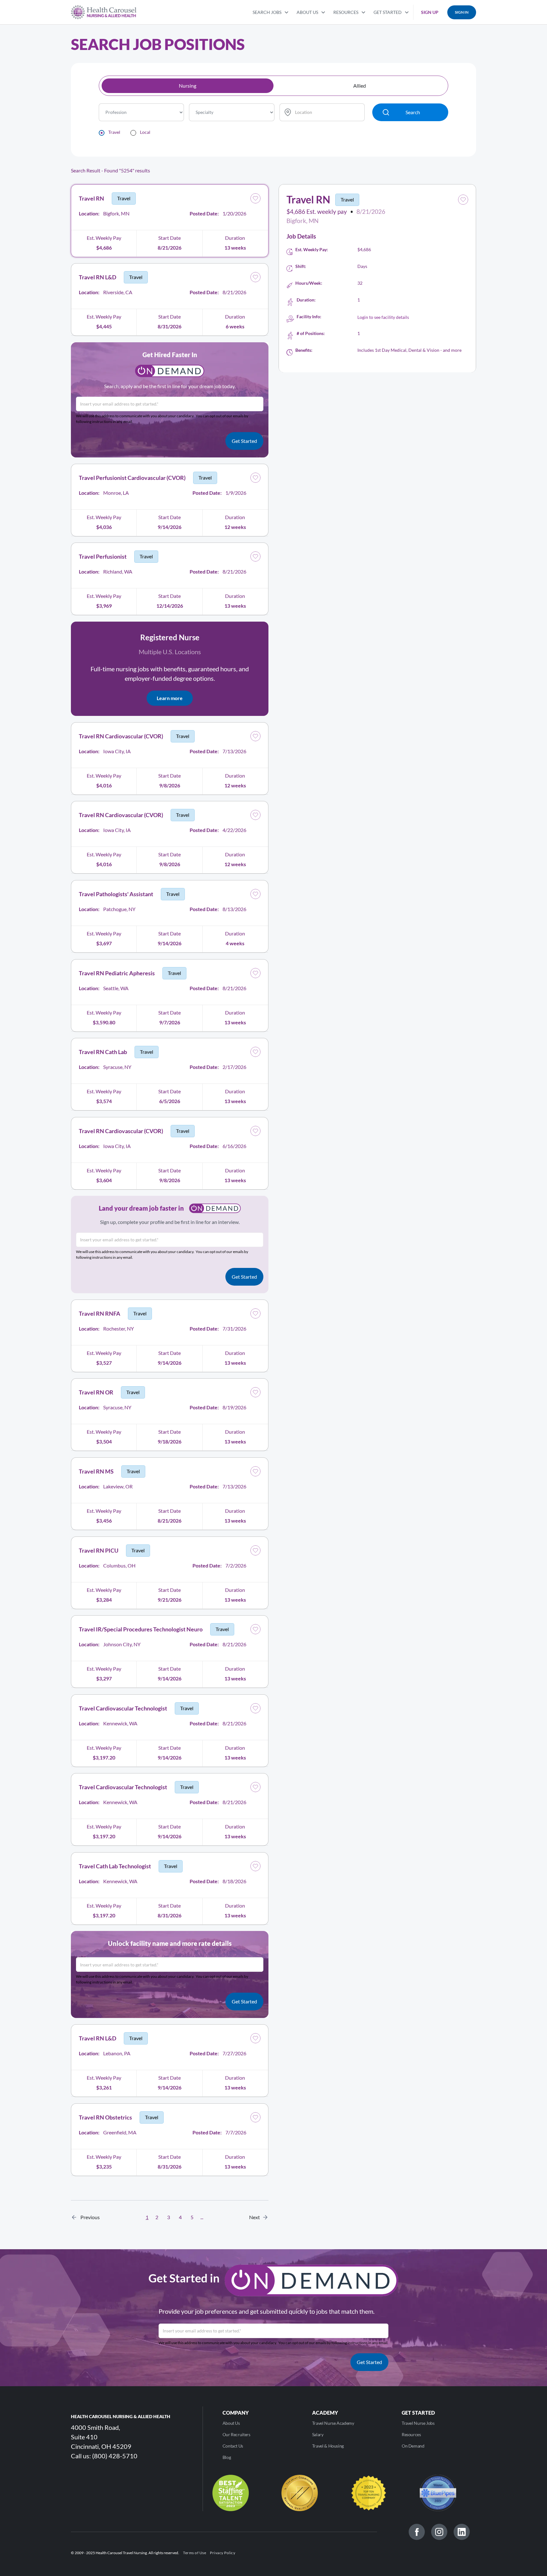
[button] (271, 12)
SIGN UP (430, 12)
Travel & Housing (328, 2446)
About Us (231, 2423)
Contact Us (233, 2446)
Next (256, 2217)
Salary (318, 2434)
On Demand (413, 2446)
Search (413, 112)
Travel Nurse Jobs (418, 2423)
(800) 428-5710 (115, 2456)
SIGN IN (462, 12)
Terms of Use (195, 2553)
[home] (104, 12)
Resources (411, 2434)
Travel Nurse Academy (333, 2423)
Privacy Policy (223, 2553)
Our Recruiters (236, 2434)
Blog (227, 2457)
